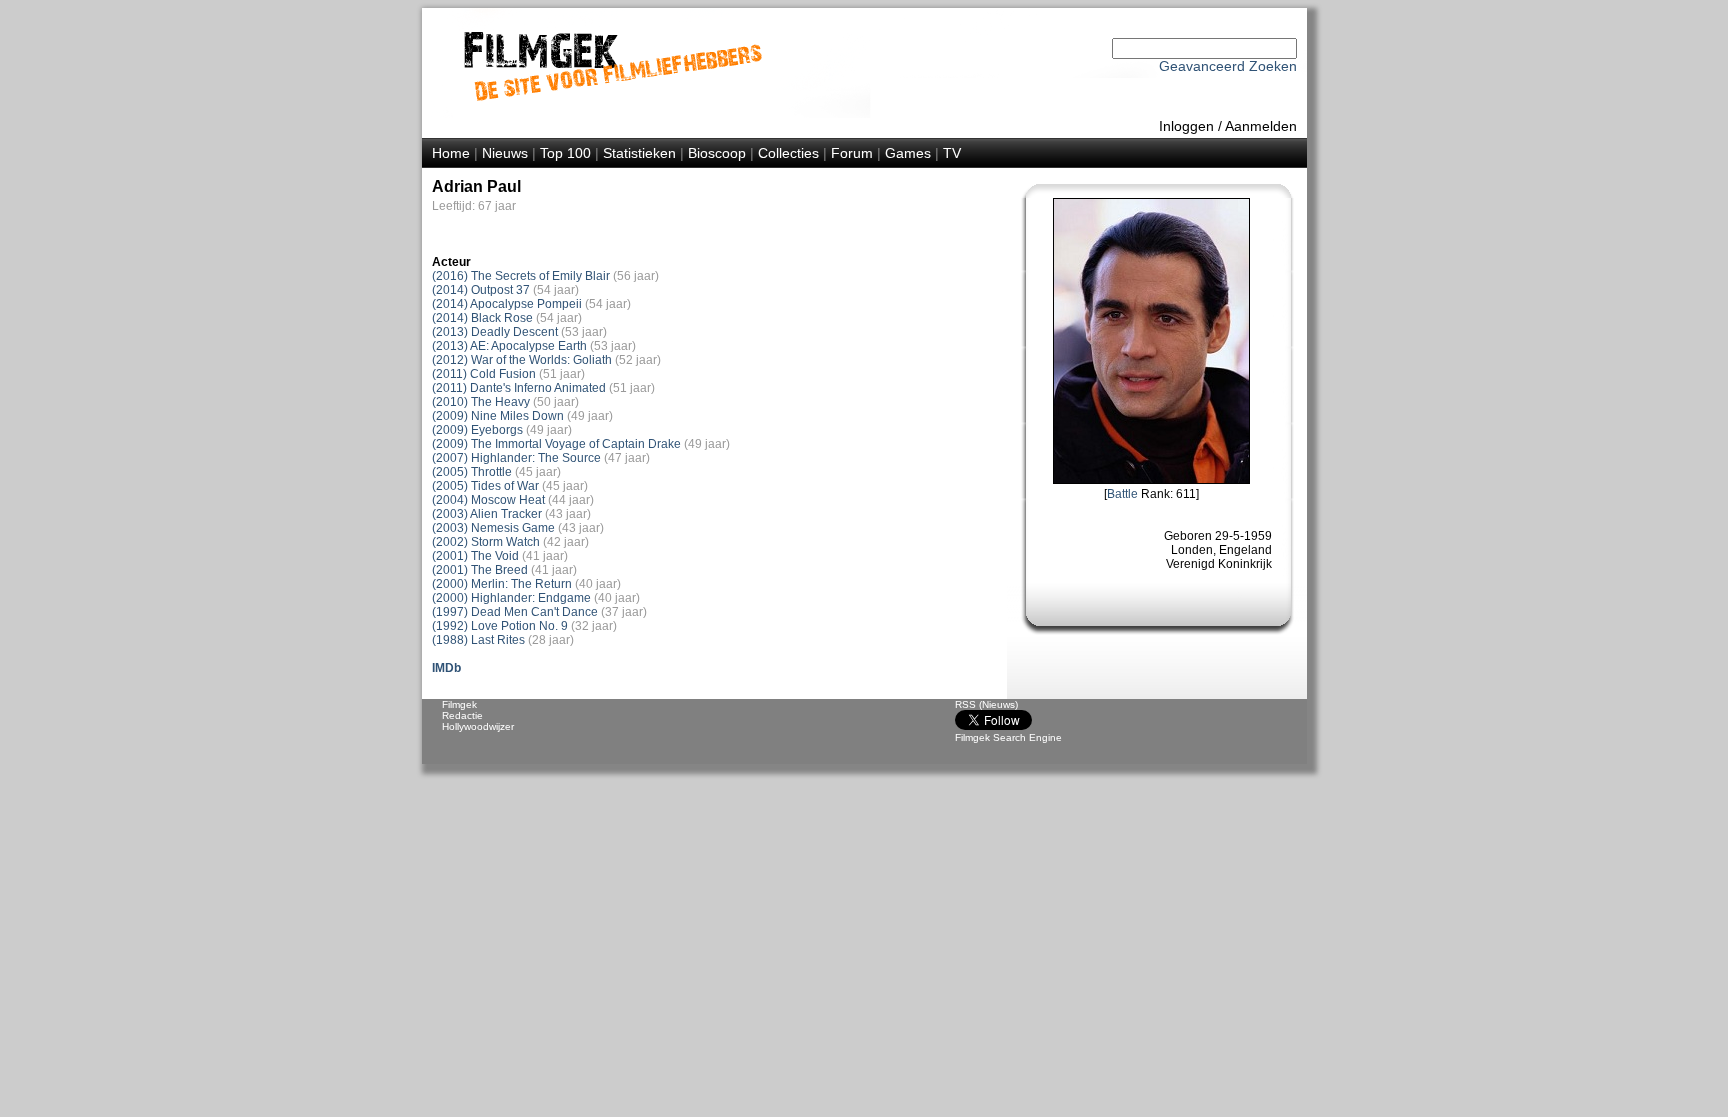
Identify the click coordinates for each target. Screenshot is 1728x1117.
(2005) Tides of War (485, 486)
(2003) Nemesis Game (493, 528)
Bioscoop (717, 153)
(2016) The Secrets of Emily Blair (521, 276)
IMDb (446, 668)
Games (908, 153)
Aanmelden (1261, 126)
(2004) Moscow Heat (488, 500)
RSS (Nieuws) (986, 704)
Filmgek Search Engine (1008, 737)
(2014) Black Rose (482, 318)
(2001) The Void (475, 556)
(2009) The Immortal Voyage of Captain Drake (556, 444)
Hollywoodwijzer (478, 726)
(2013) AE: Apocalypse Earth (509, 346)
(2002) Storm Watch (486, 542)
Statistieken (639, 153)
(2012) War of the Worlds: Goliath (522, 360)
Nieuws (505, 153)
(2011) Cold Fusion (484, 374)
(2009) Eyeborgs (477, 430)
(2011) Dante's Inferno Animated (519, 388)
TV (952, 153)
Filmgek (459, 704)
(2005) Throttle (472, 472)
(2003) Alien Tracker (487, 514)
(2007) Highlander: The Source (516, 458)
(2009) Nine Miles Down (498, 416)
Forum (852, 153)
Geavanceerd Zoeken (1228, 66)
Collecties (788, 153)
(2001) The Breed (480, 570)
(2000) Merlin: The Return (502, 584)
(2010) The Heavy (481, 402)
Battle (1122, 494)
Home (451, 153)
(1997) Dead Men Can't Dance (515, 612)
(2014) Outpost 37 (481, 290)
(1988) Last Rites (478, 640)
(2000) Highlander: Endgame (511, 598)
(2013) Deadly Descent (495, 332)
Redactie (462, 715)
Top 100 (565, 153)
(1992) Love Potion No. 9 (500, 626)
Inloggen (1186, 126)
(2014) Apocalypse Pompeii (507, 304)
